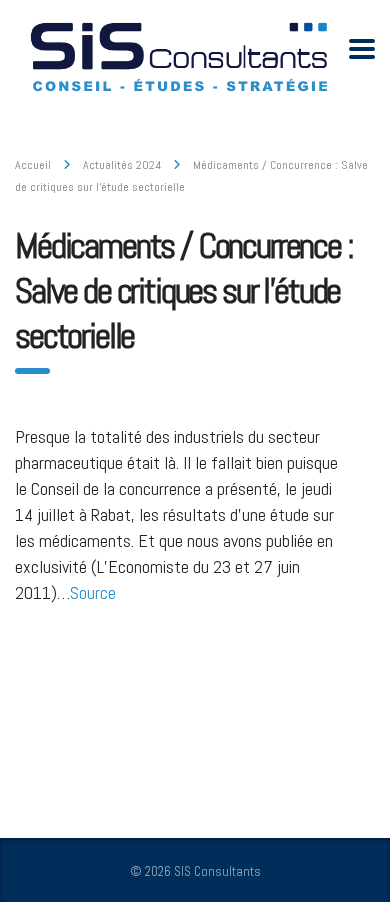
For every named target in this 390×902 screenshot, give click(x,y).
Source (93, 592)
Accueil (33, 165)
